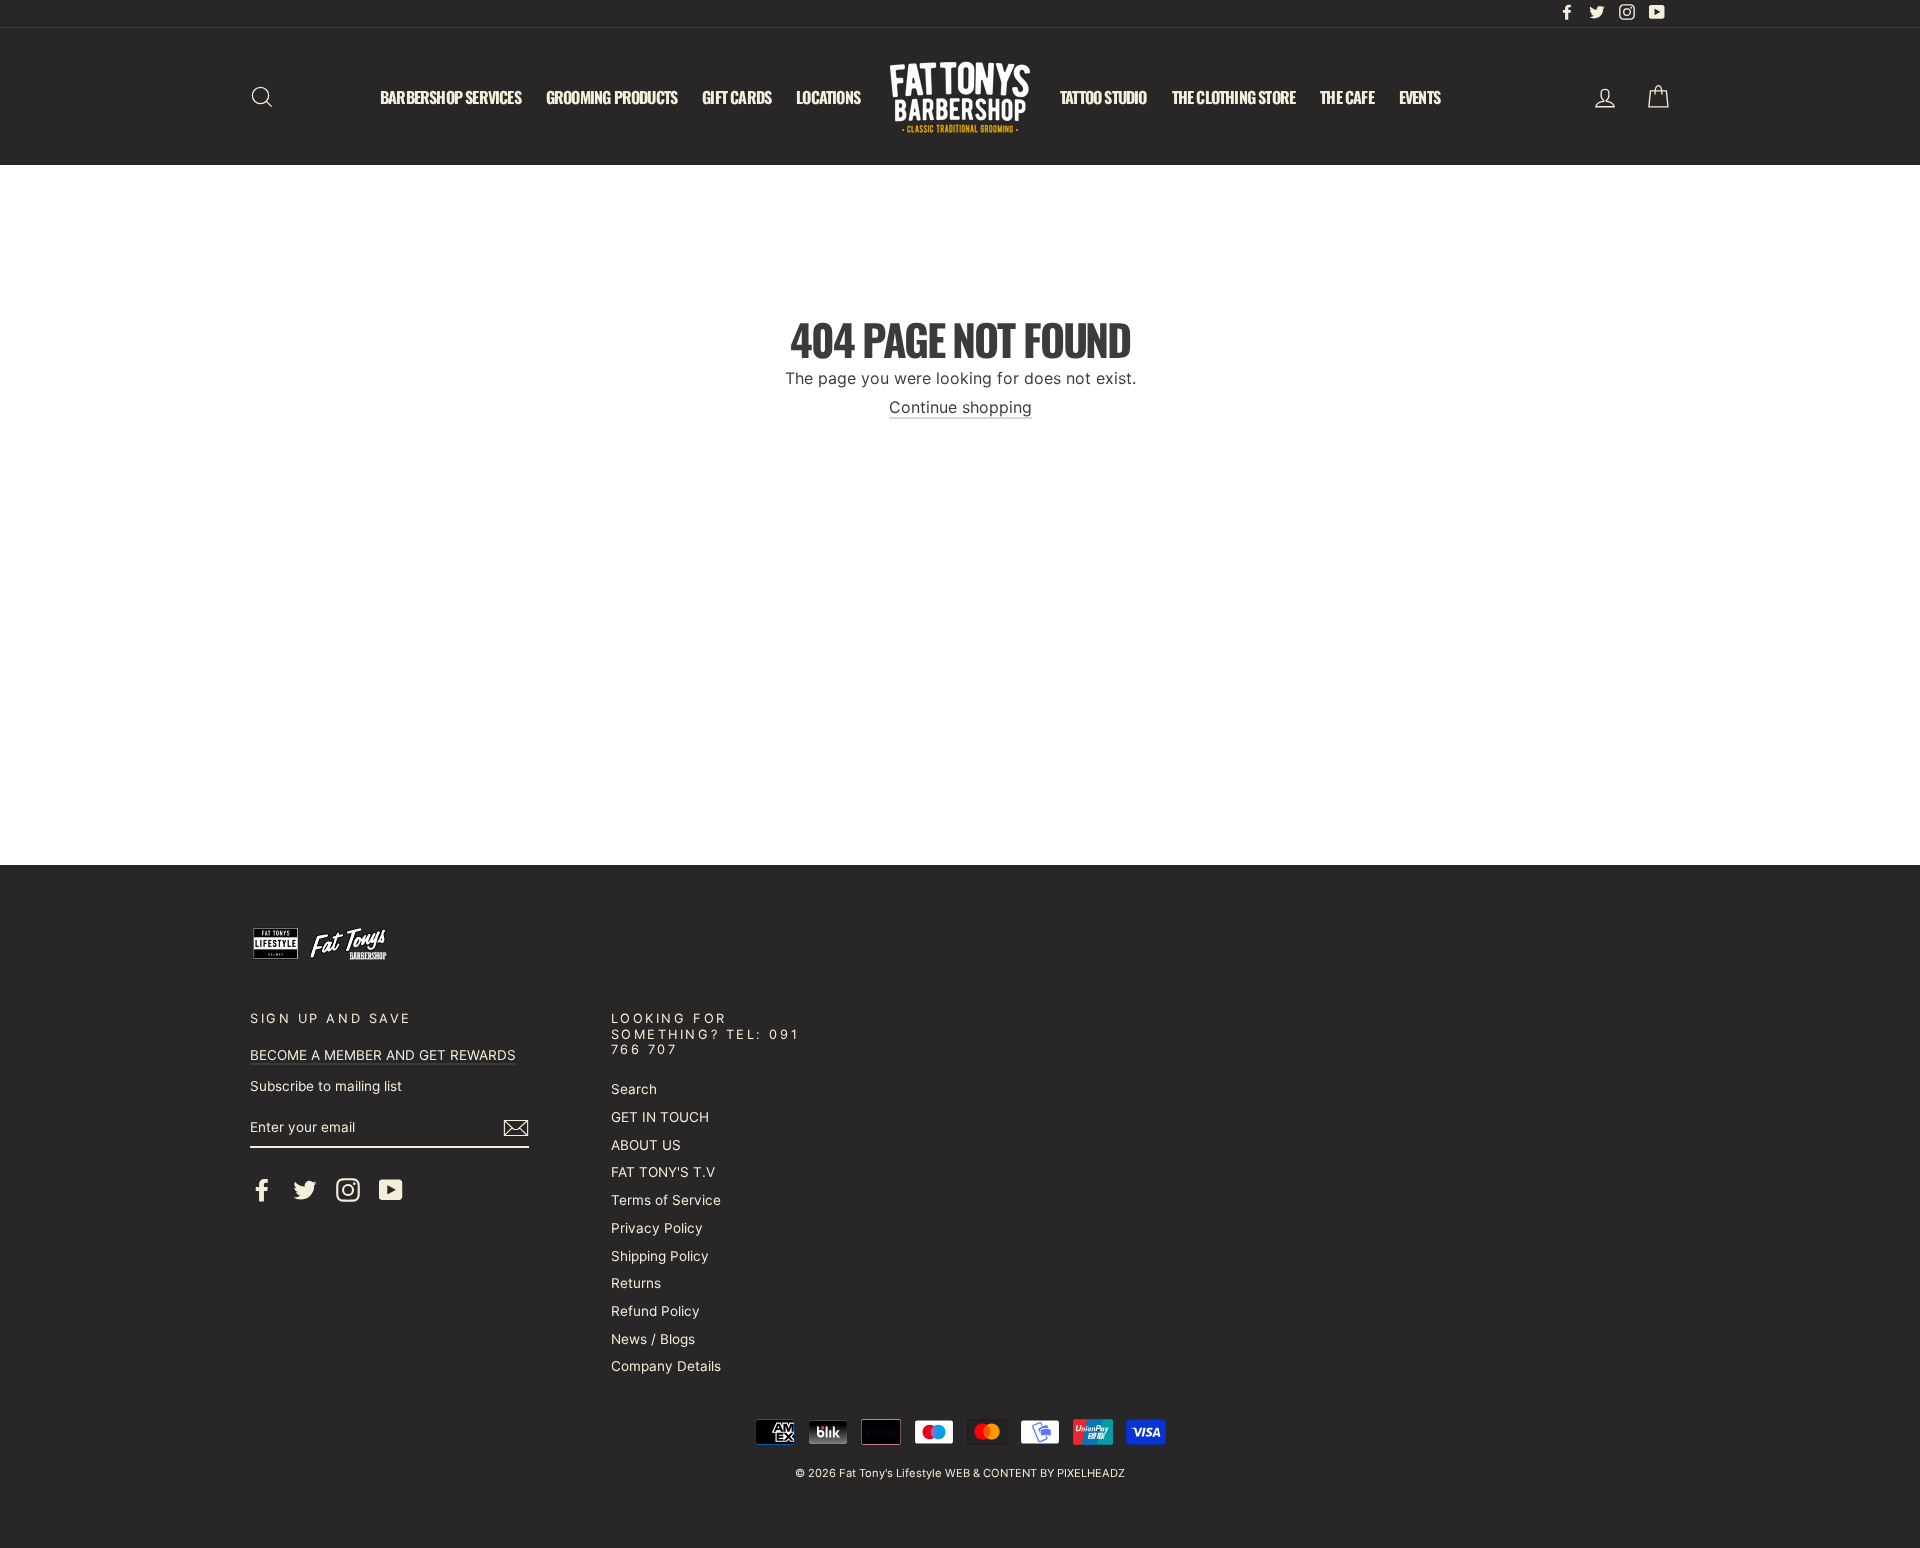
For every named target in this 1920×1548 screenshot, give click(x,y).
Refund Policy (655, 1311)
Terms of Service (666, 1200)
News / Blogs (653, 1339)
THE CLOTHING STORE (1234, 97)
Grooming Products (611, 97)
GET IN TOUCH (660, 1117)
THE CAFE (1347, 97)
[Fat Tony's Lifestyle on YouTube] (391, 1190)
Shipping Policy (660, 1256)
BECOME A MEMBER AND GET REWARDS (383, 1055)
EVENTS (1419, 97)
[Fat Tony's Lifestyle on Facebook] (262, 1190)
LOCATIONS (828, 97)
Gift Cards (736, 97)
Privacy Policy (657, 1228)
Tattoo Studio (1103, 97)
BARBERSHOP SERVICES (450, 97)
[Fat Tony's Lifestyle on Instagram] (348, 1190)
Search (634, 1089)
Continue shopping (960, 407)
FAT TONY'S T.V (663, 1172)
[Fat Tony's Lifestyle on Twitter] (305, 1190)
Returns (636, 1283)
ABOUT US (646, 1145)
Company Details (666, 1366)
